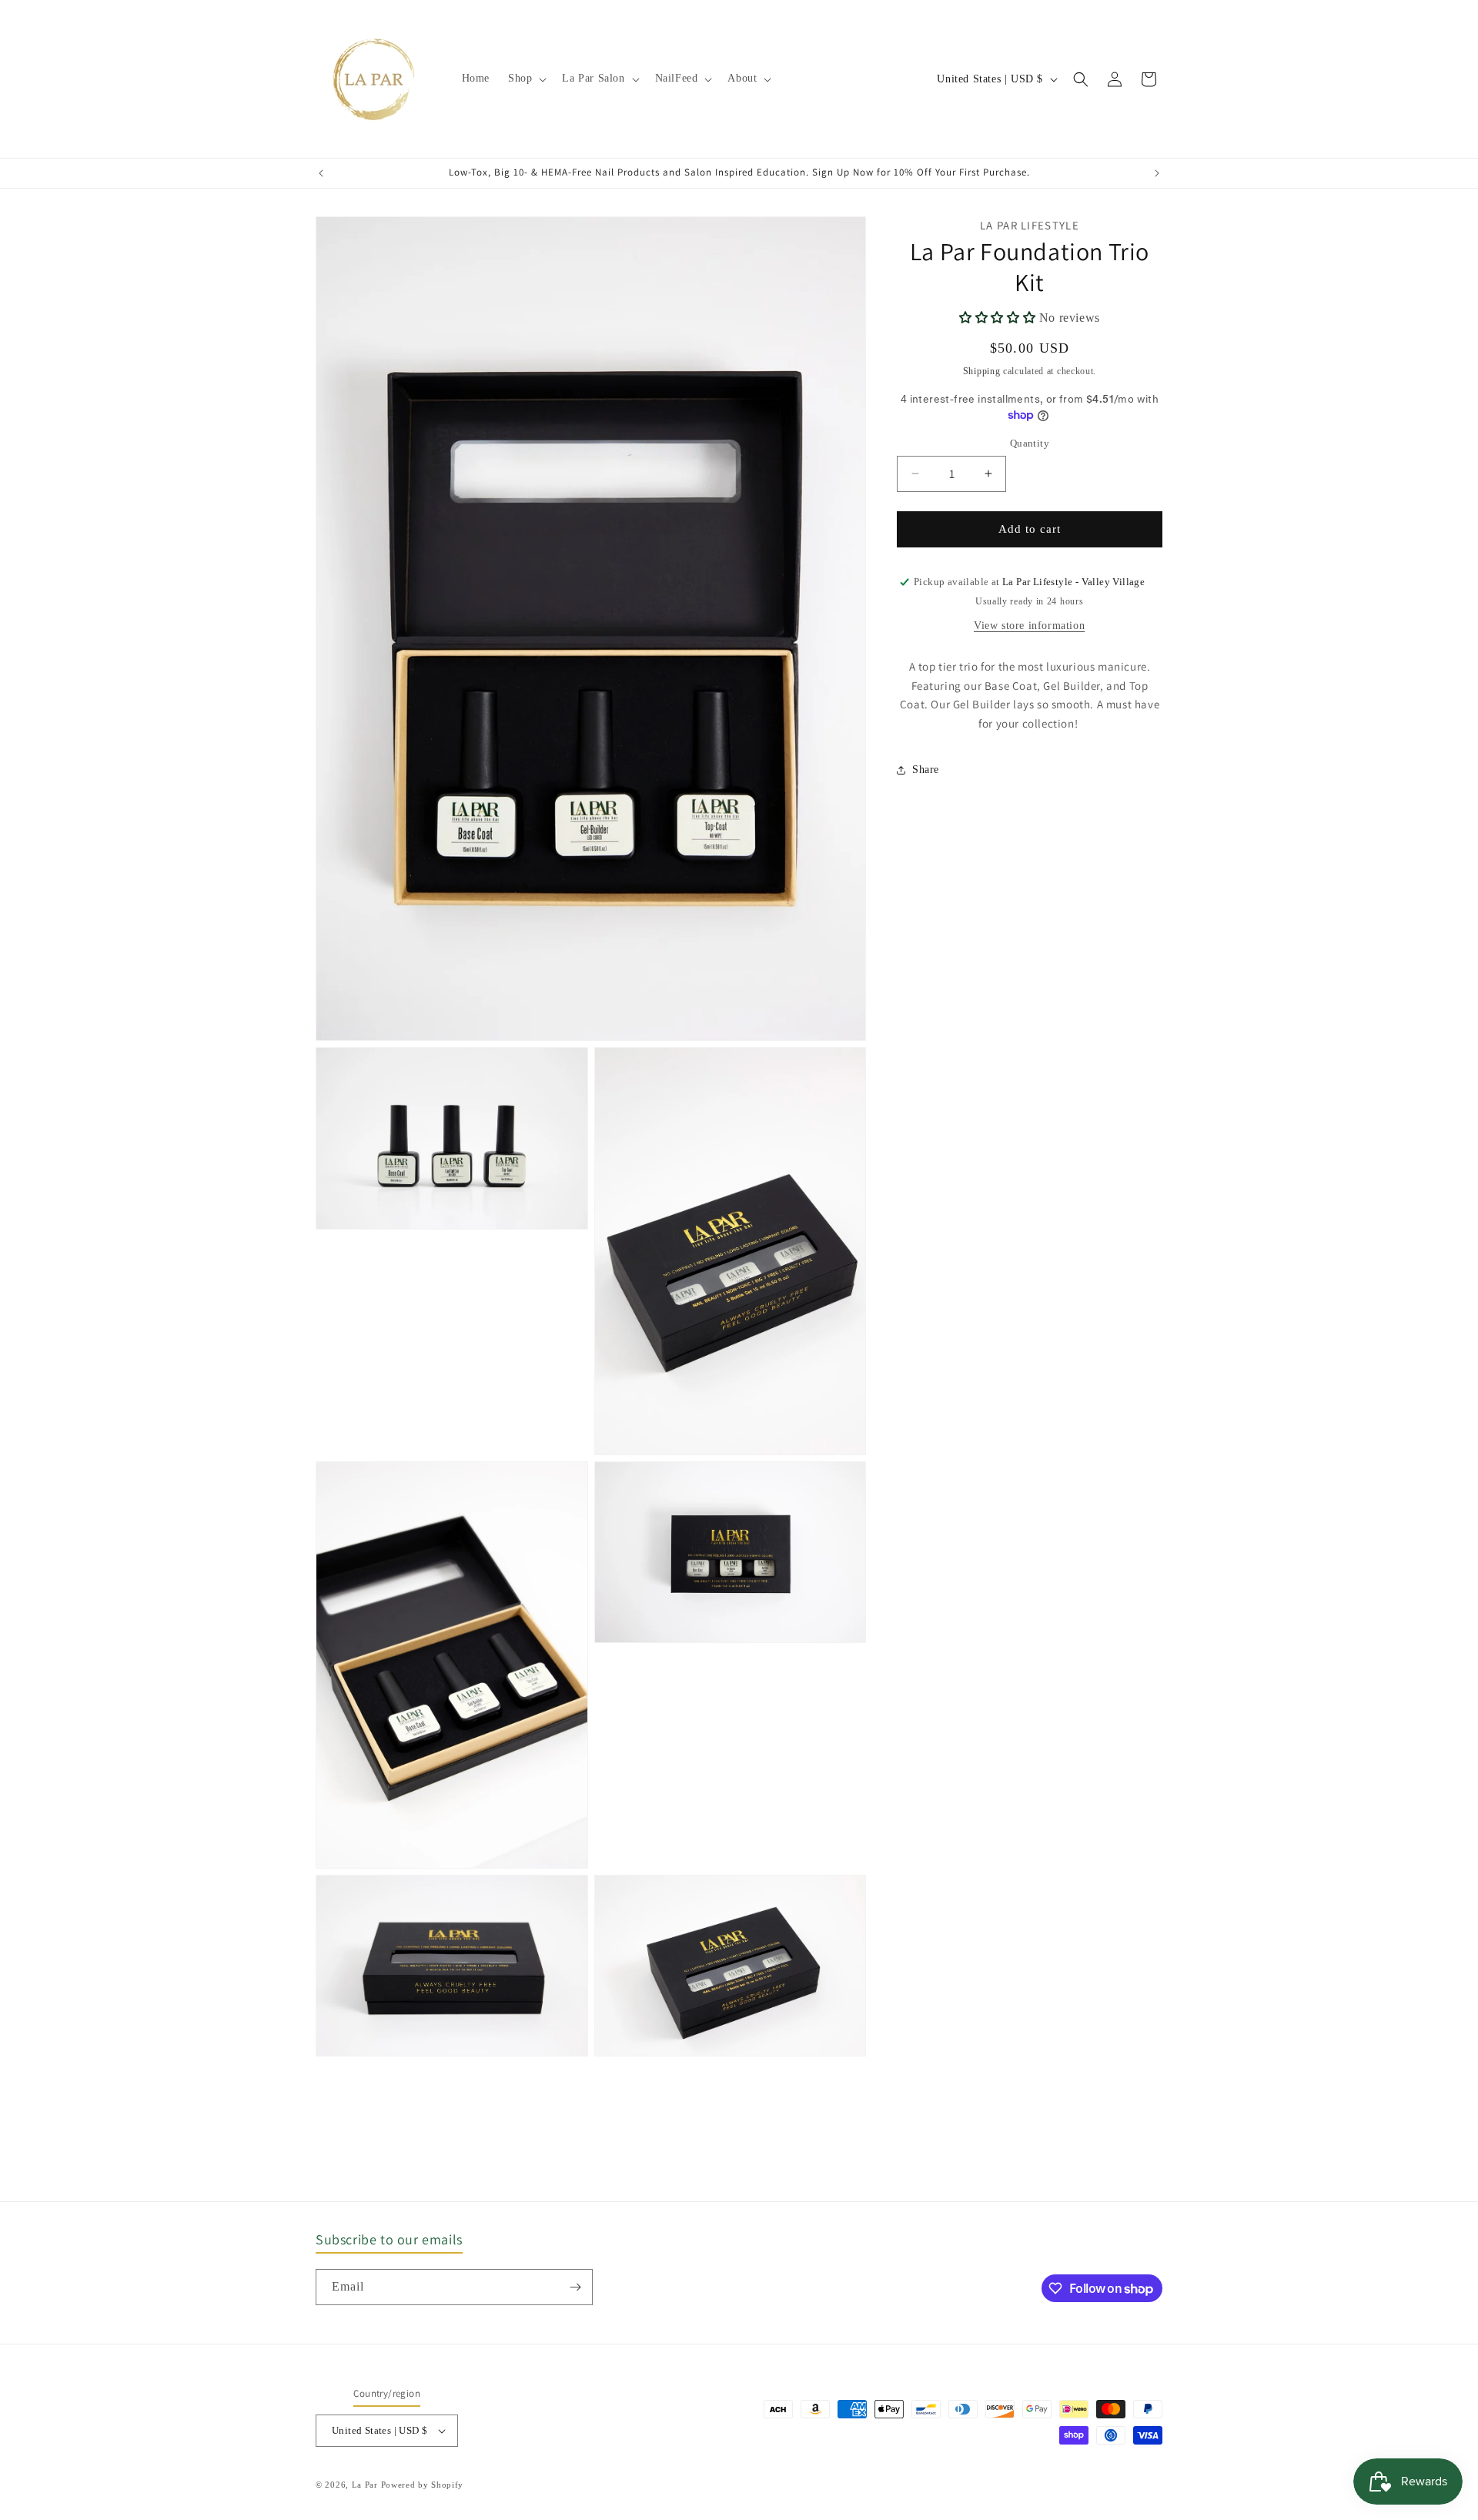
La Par (366, 2485)
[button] (526, 79)
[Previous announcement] (321, 173)
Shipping (982, 371)
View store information (1029, 626)
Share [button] (926, 770)
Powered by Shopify (423, 2485)
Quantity (1030, 443)
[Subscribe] (575, 2287)
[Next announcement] (1157, 173)
